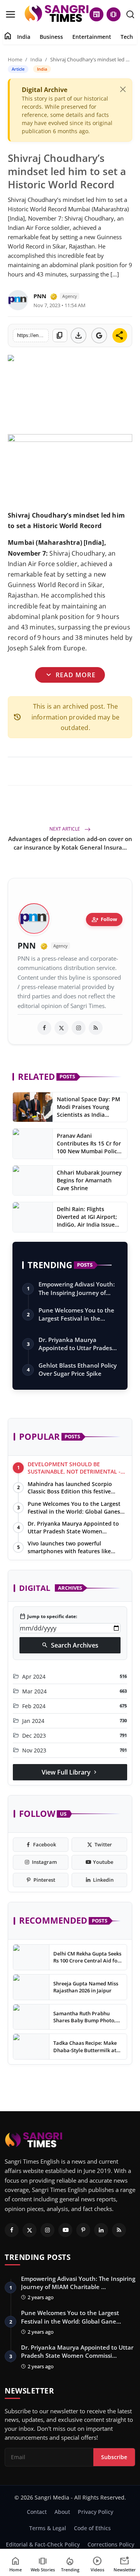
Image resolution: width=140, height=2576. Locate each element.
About (62, 2512)
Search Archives (70, 1645)
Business (51, 37)
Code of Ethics (92, 2528)
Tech (127, 37)
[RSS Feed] (96, 1028)
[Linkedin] (101, 2230)
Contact (37, 2512)
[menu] (10, 14)
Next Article (65, 829)
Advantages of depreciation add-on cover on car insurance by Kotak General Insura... (70, 843)
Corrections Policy (111, 2544)
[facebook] (44, 1028)
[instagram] (79, 1028)
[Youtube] (65, 2230)
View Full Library (70, 1772)
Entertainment (92, 37)
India (24, 37)
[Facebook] (12, 2230)
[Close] (123, 89)
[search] (130, 14)
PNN (40, 296)
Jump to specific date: (48, 1617)
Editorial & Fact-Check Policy (43, 2544)
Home (15, 59)
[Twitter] (30, 2230)
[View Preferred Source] (99, 335)
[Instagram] (47, 2230)
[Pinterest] (83, 2230)
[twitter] (61, 1028)
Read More (70, 675)
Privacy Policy (95, 2512)
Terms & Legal (48, 2528)
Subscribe (114, 2457)
